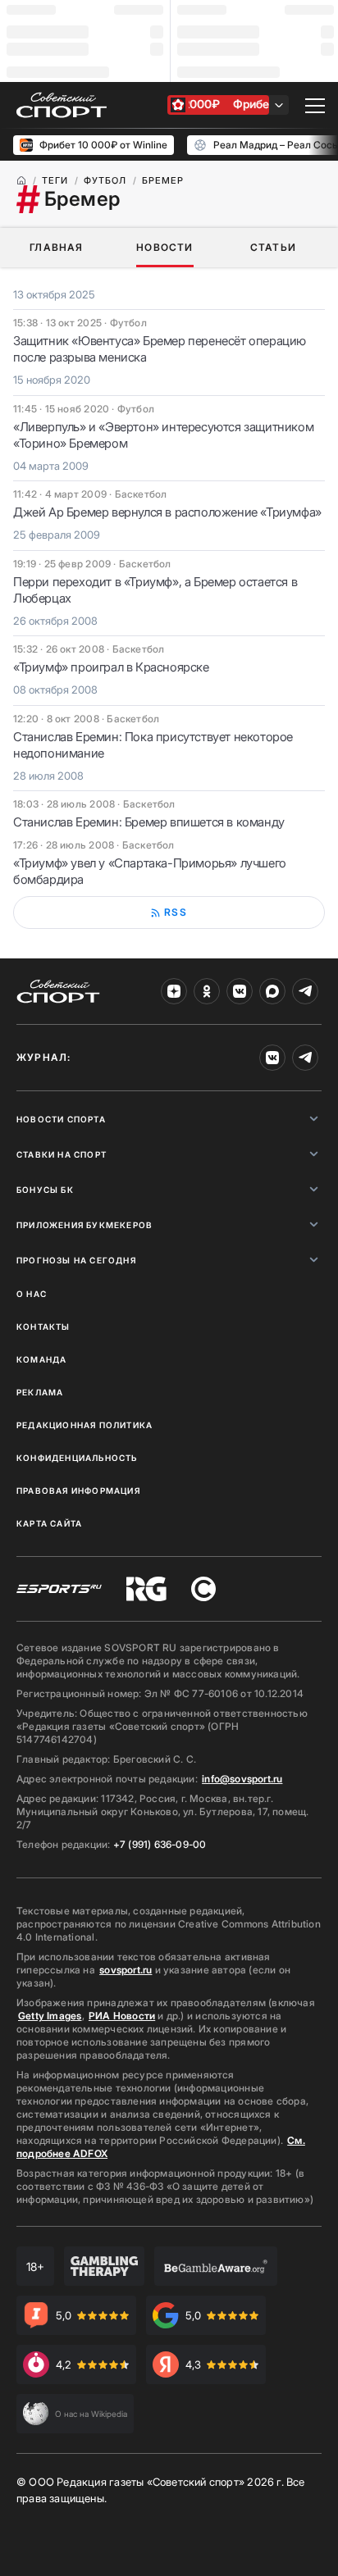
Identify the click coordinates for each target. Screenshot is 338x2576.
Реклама (40, 1392)
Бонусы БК (45, 1190)
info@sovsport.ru (242, 1779)
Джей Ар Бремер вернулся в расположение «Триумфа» (167, 512)
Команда (41, 1359)
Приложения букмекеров (84, 1225)
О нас (32, 1294)
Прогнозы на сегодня (76, 1260)
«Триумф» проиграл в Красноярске (111, 667)
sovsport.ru (126, 1970)
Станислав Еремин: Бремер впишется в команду (149, 822)
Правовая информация (78, 1491)
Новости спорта (61, 1119)
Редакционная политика (84, 1425)
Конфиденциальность (77, 1458)
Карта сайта (49, 1523)
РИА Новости (122, 2016)
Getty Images (50, 2016)
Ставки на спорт (62, 1154)
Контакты (43, 1327)
